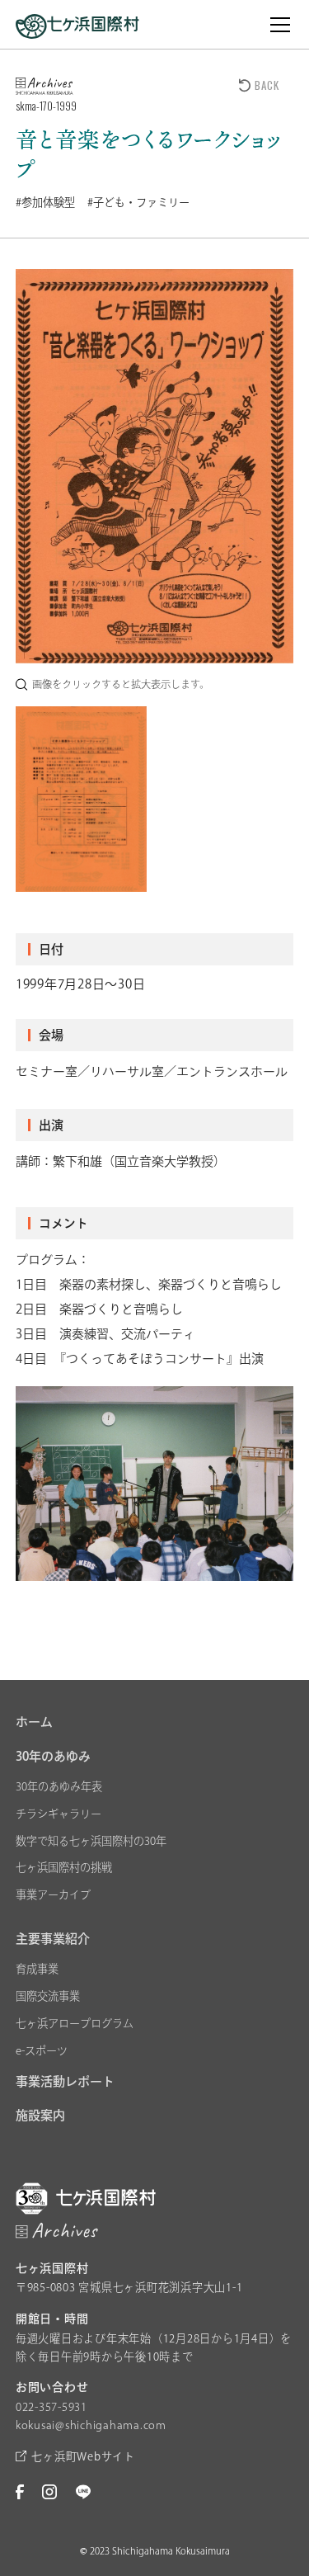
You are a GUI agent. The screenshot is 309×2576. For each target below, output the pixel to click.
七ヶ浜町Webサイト (83, 2456)
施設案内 (40, 2115)
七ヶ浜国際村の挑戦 (64, 1867)
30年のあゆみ (53, 1756)
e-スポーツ (42, 2050)
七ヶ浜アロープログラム (75, 2023)
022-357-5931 (51, 2407)
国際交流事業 (48, 1996)
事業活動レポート (65, 2081)
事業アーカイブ (53, 1894)
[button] (277, 25)
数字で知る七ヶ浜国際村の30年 (91, 1841)
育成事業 (37, 1969)
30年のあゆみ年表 (59, 1786)
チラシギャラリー (59, 1814)
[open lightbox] (155, 466)
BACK (267, 85)
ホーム (34, 1722)
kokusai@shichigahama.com (91, 2425)
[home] (77, 24)
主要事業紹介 (53, 1939)
